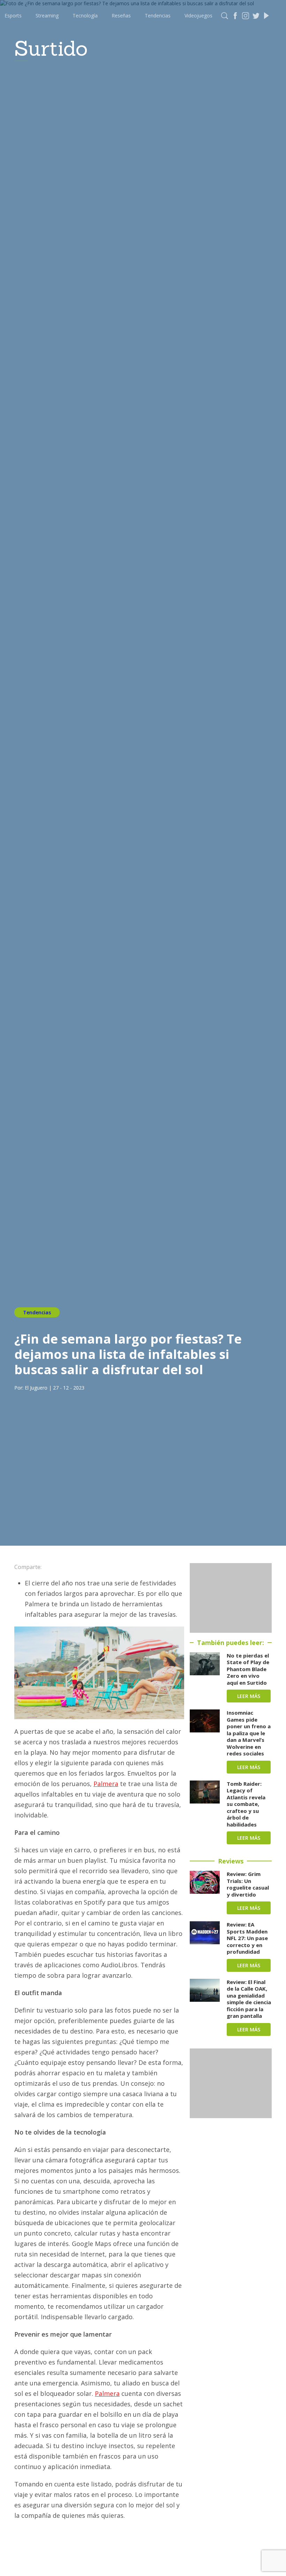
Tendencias (158, 16)
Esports (13, 16)
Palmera (106, 1784)
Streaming (47, 16)
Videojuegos (198, 16)
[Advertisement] (231, 1598)
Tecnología (85, 16)
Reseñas (121, 16)
